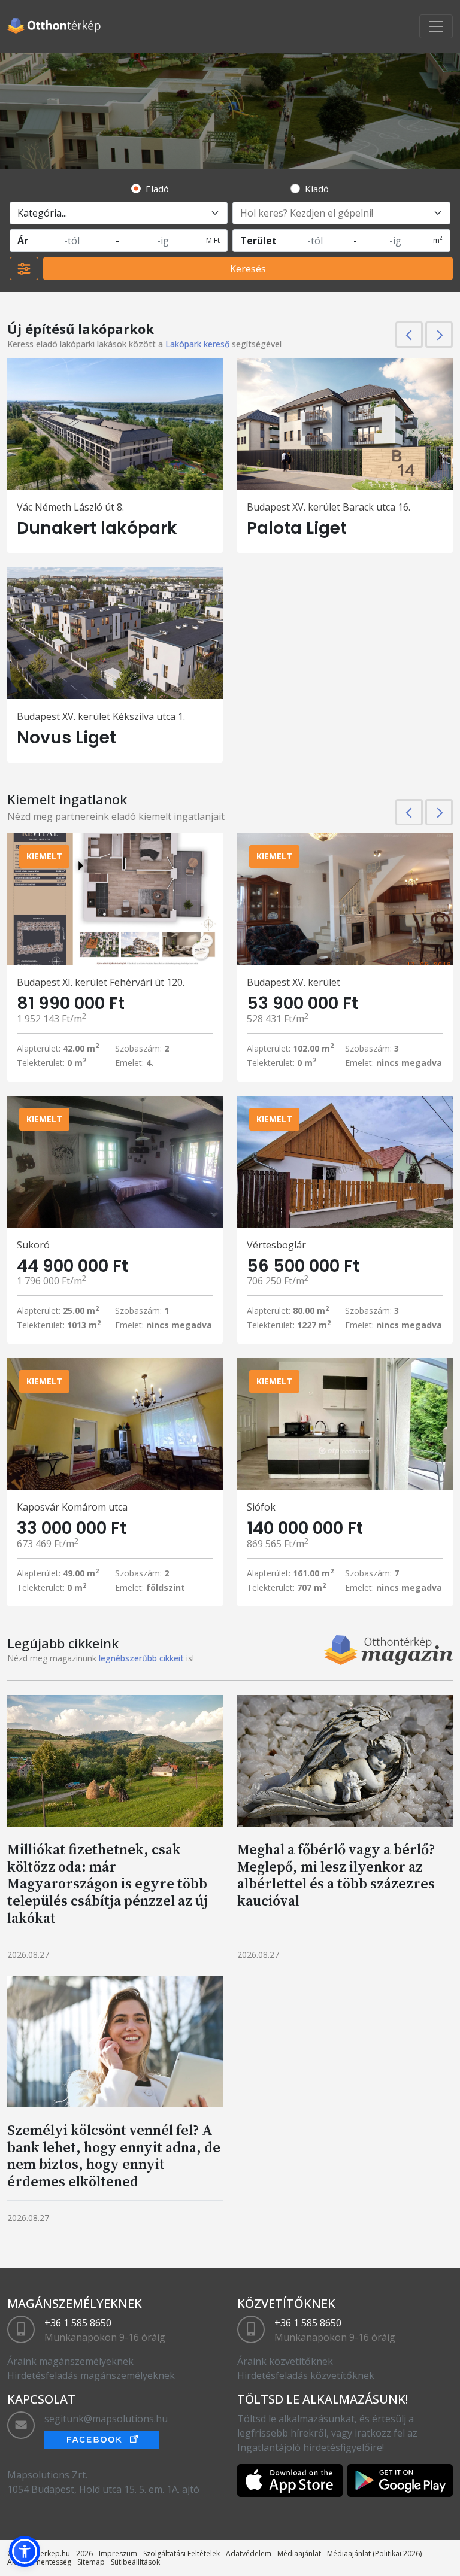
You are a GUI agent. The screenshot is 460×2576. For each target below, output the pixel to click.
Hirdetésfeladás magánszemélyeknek (91, 2375)
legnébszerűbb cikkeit (141, 1658)
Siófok (261, 1507)
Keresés (248, 269)
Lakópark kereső (197, 344)
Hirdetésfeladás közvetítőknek (306, 2375)
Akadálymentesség (39, 2562)
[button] (25, 2551)
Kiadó (317, 189)
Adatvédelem (249, 2554)
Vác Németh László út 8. (70, 507)
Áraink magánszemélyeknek (70, 2361)
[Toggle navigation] (436, 26)
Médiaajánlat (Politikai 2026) (374, 2554)
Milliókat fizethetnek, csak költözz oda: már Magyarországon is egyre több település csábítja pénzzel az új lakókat (108, 1884)
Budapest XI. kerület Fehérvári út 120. (101, 982)
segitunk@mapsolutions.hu (106, 2419)
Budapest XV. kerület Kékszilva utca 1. (101, 716)
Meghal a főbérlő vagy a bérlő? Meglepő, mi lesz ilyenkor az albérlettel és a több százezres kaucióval (336, 1875)
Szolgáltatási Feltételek (181, 2554)
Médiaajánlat (299, 2554)
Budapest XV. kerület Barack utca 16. (329, 507)
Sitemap (91, 2562)
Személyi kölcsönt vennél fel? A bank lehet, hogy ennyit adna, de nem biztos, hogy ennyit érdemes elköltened (114, 2156)
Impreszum (118, 2554)
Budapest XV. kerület (293, 982)
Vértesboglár (276, 1245)
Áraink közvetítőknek (285, 2361)
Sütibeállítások (135, 2562)
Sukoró (33, 1245)
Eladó (157, 189)
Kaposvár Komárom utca (72, 1507)
